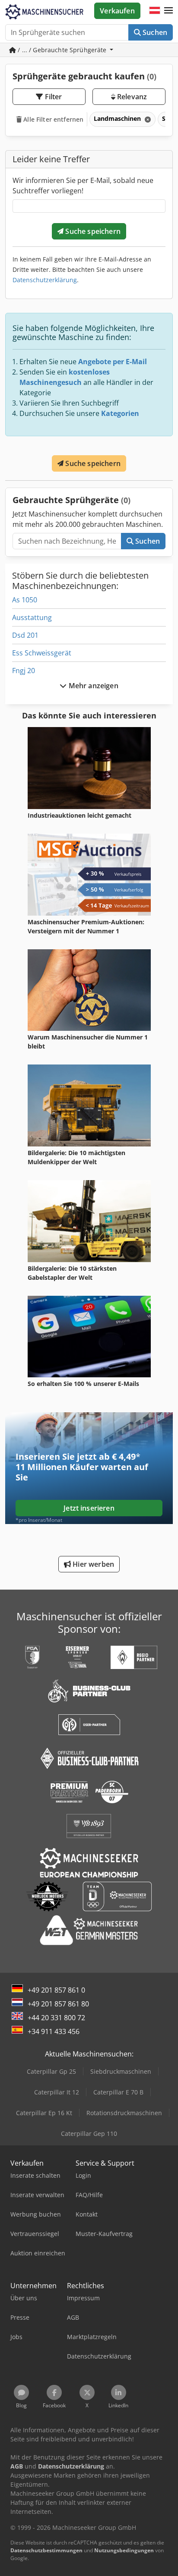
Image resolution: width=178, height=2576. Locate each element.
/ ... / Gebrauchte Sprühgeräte (62, 50)
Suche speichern (92, 231)
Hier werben (92, 1564)
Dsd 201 (25, 635)
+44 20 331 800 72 (56, 2018)
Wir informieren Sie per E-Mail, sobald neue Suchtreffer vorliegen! (83, 186)
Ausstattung (32, 617)
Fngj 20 (24, 671)
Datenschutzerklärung (45, 280)
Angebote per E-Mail (113, 362)
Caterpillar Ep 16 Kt (44, 2113)
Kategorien (120, 413)
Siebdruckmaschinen (121, 2071)
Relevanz (131, 97)
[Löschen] (147, 119)
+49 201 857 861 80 (58, 2004)
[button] (168, 11)
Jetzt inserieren (89, 1508)
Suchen (154, 32)
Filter (53, 97)
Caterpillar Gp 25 (51, 2071)
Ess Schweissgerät (42, 653)
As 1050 (25, 600)
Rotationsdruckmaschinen (124, 2113)
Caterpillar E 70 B (118, 2092)
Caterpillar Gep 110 (89, 2134)
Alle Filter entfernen (52, 119)
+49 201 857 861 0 (56, 1990)
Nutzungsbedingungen (124, 2550)
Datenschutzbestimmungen (46, 2550)
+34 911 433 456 (54, 2031)
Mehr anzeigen (92, 686)
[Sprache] (155, 11)
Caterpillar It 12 (57, 2092)
